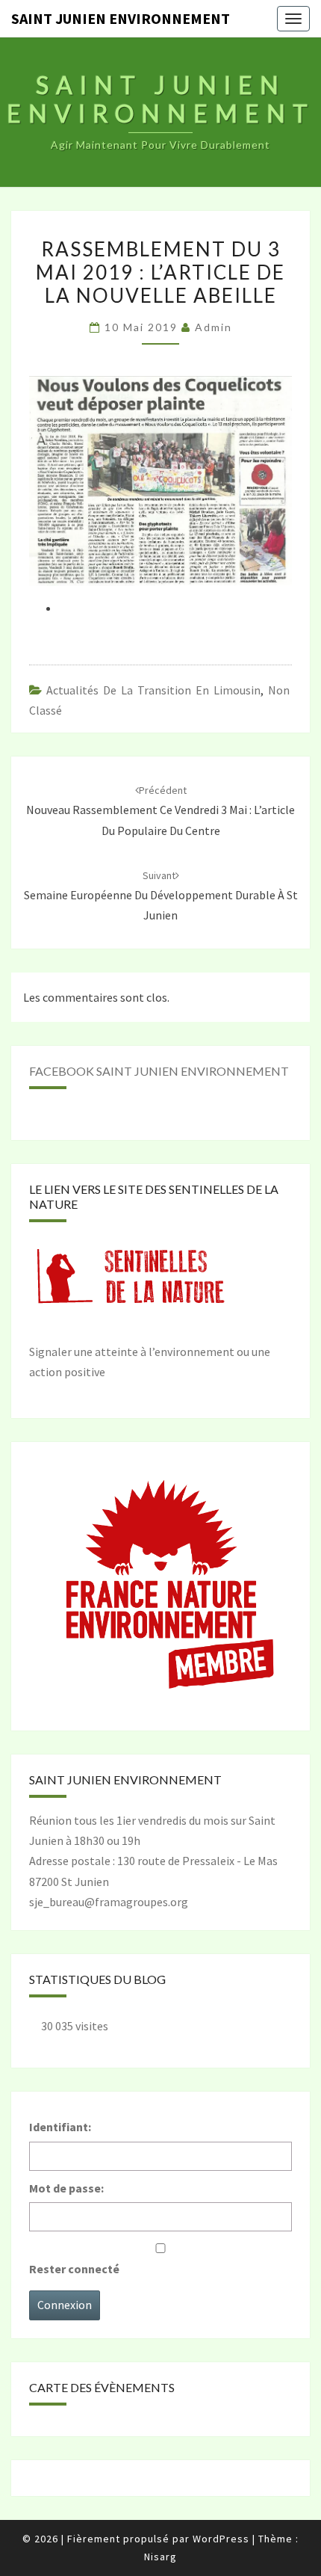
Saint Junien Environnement (121, 18)
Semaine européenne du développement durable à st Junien (161, 896)
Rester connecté (74, 2269)
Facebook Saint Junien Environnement (159, 1071)
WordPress (221, 2539)
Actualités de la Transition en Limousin (153, 690)
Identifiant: (60, 2127)
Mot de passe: (66, 2188)
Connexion (65, 2305)
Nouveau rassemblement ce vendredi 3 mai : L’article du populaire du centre (160, 810)
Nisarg (160, 2557)
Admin (214, 327)
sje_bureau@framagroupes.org (109, 1902)
